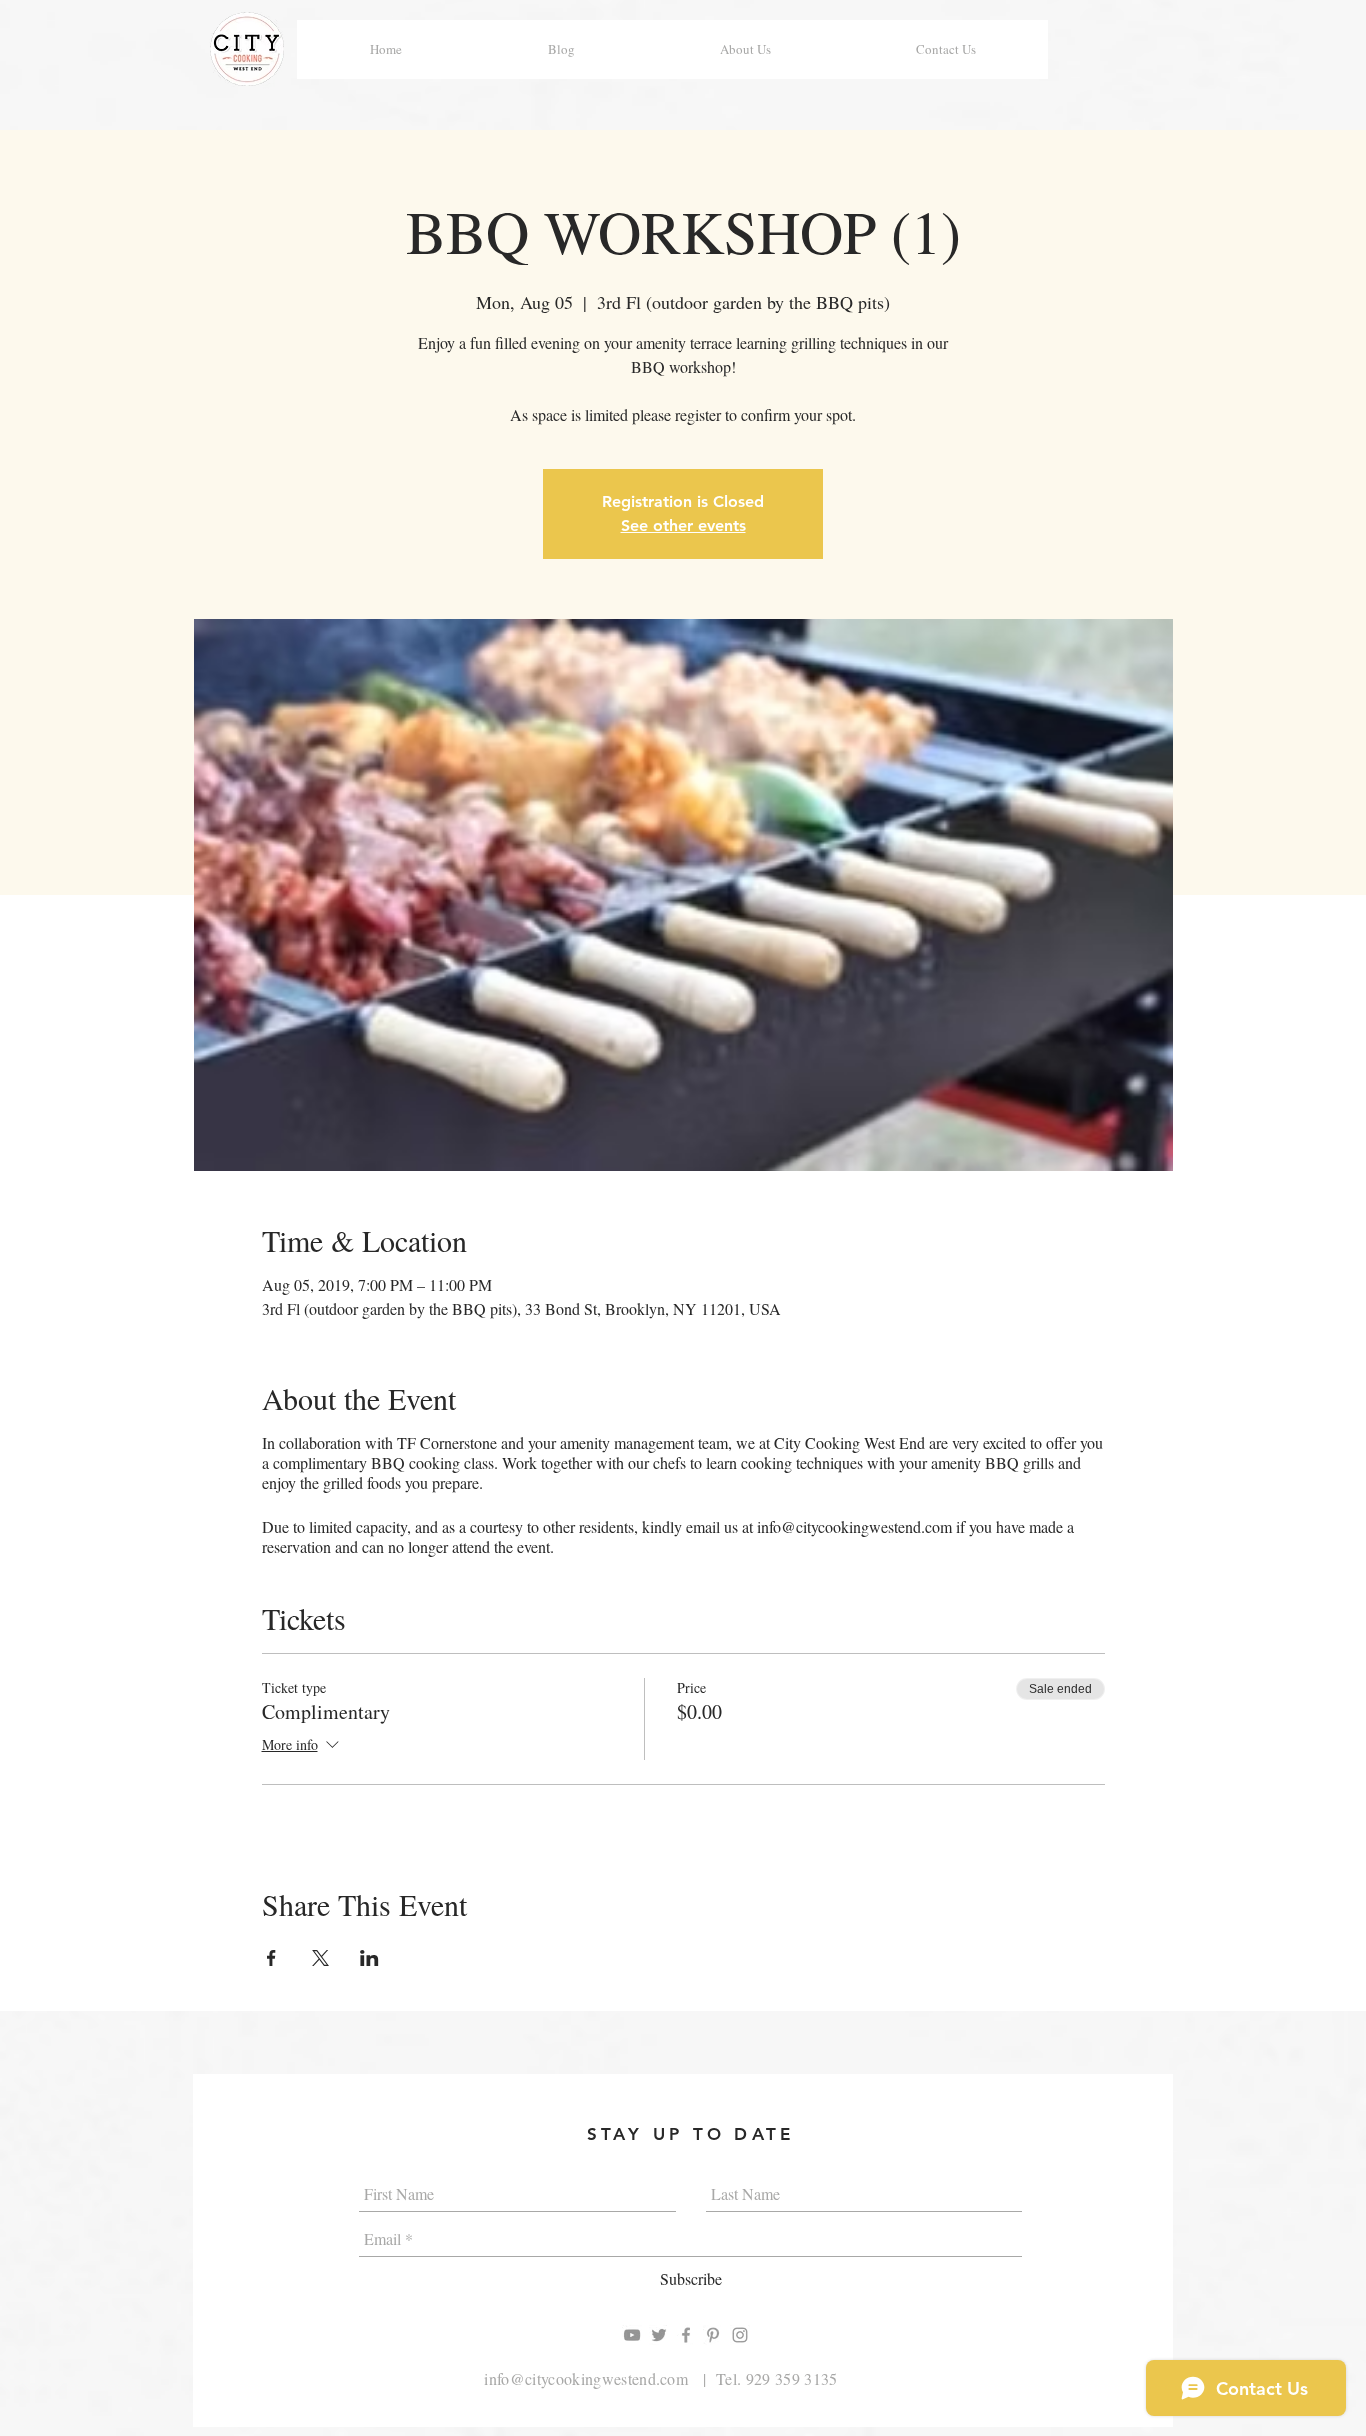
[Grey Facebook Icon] (686, 2335)
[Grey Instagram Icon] (740, 2335)
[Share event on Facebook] (271, 1958)
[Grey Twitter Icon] (659, 2335)
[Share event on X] (320, 1958)
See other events (683, 525)
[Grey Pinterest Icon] (713, 2335)
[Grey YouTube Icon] (632, 2335)
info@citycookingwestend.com (586, 2378)
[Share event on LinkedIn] (369, 1958)
